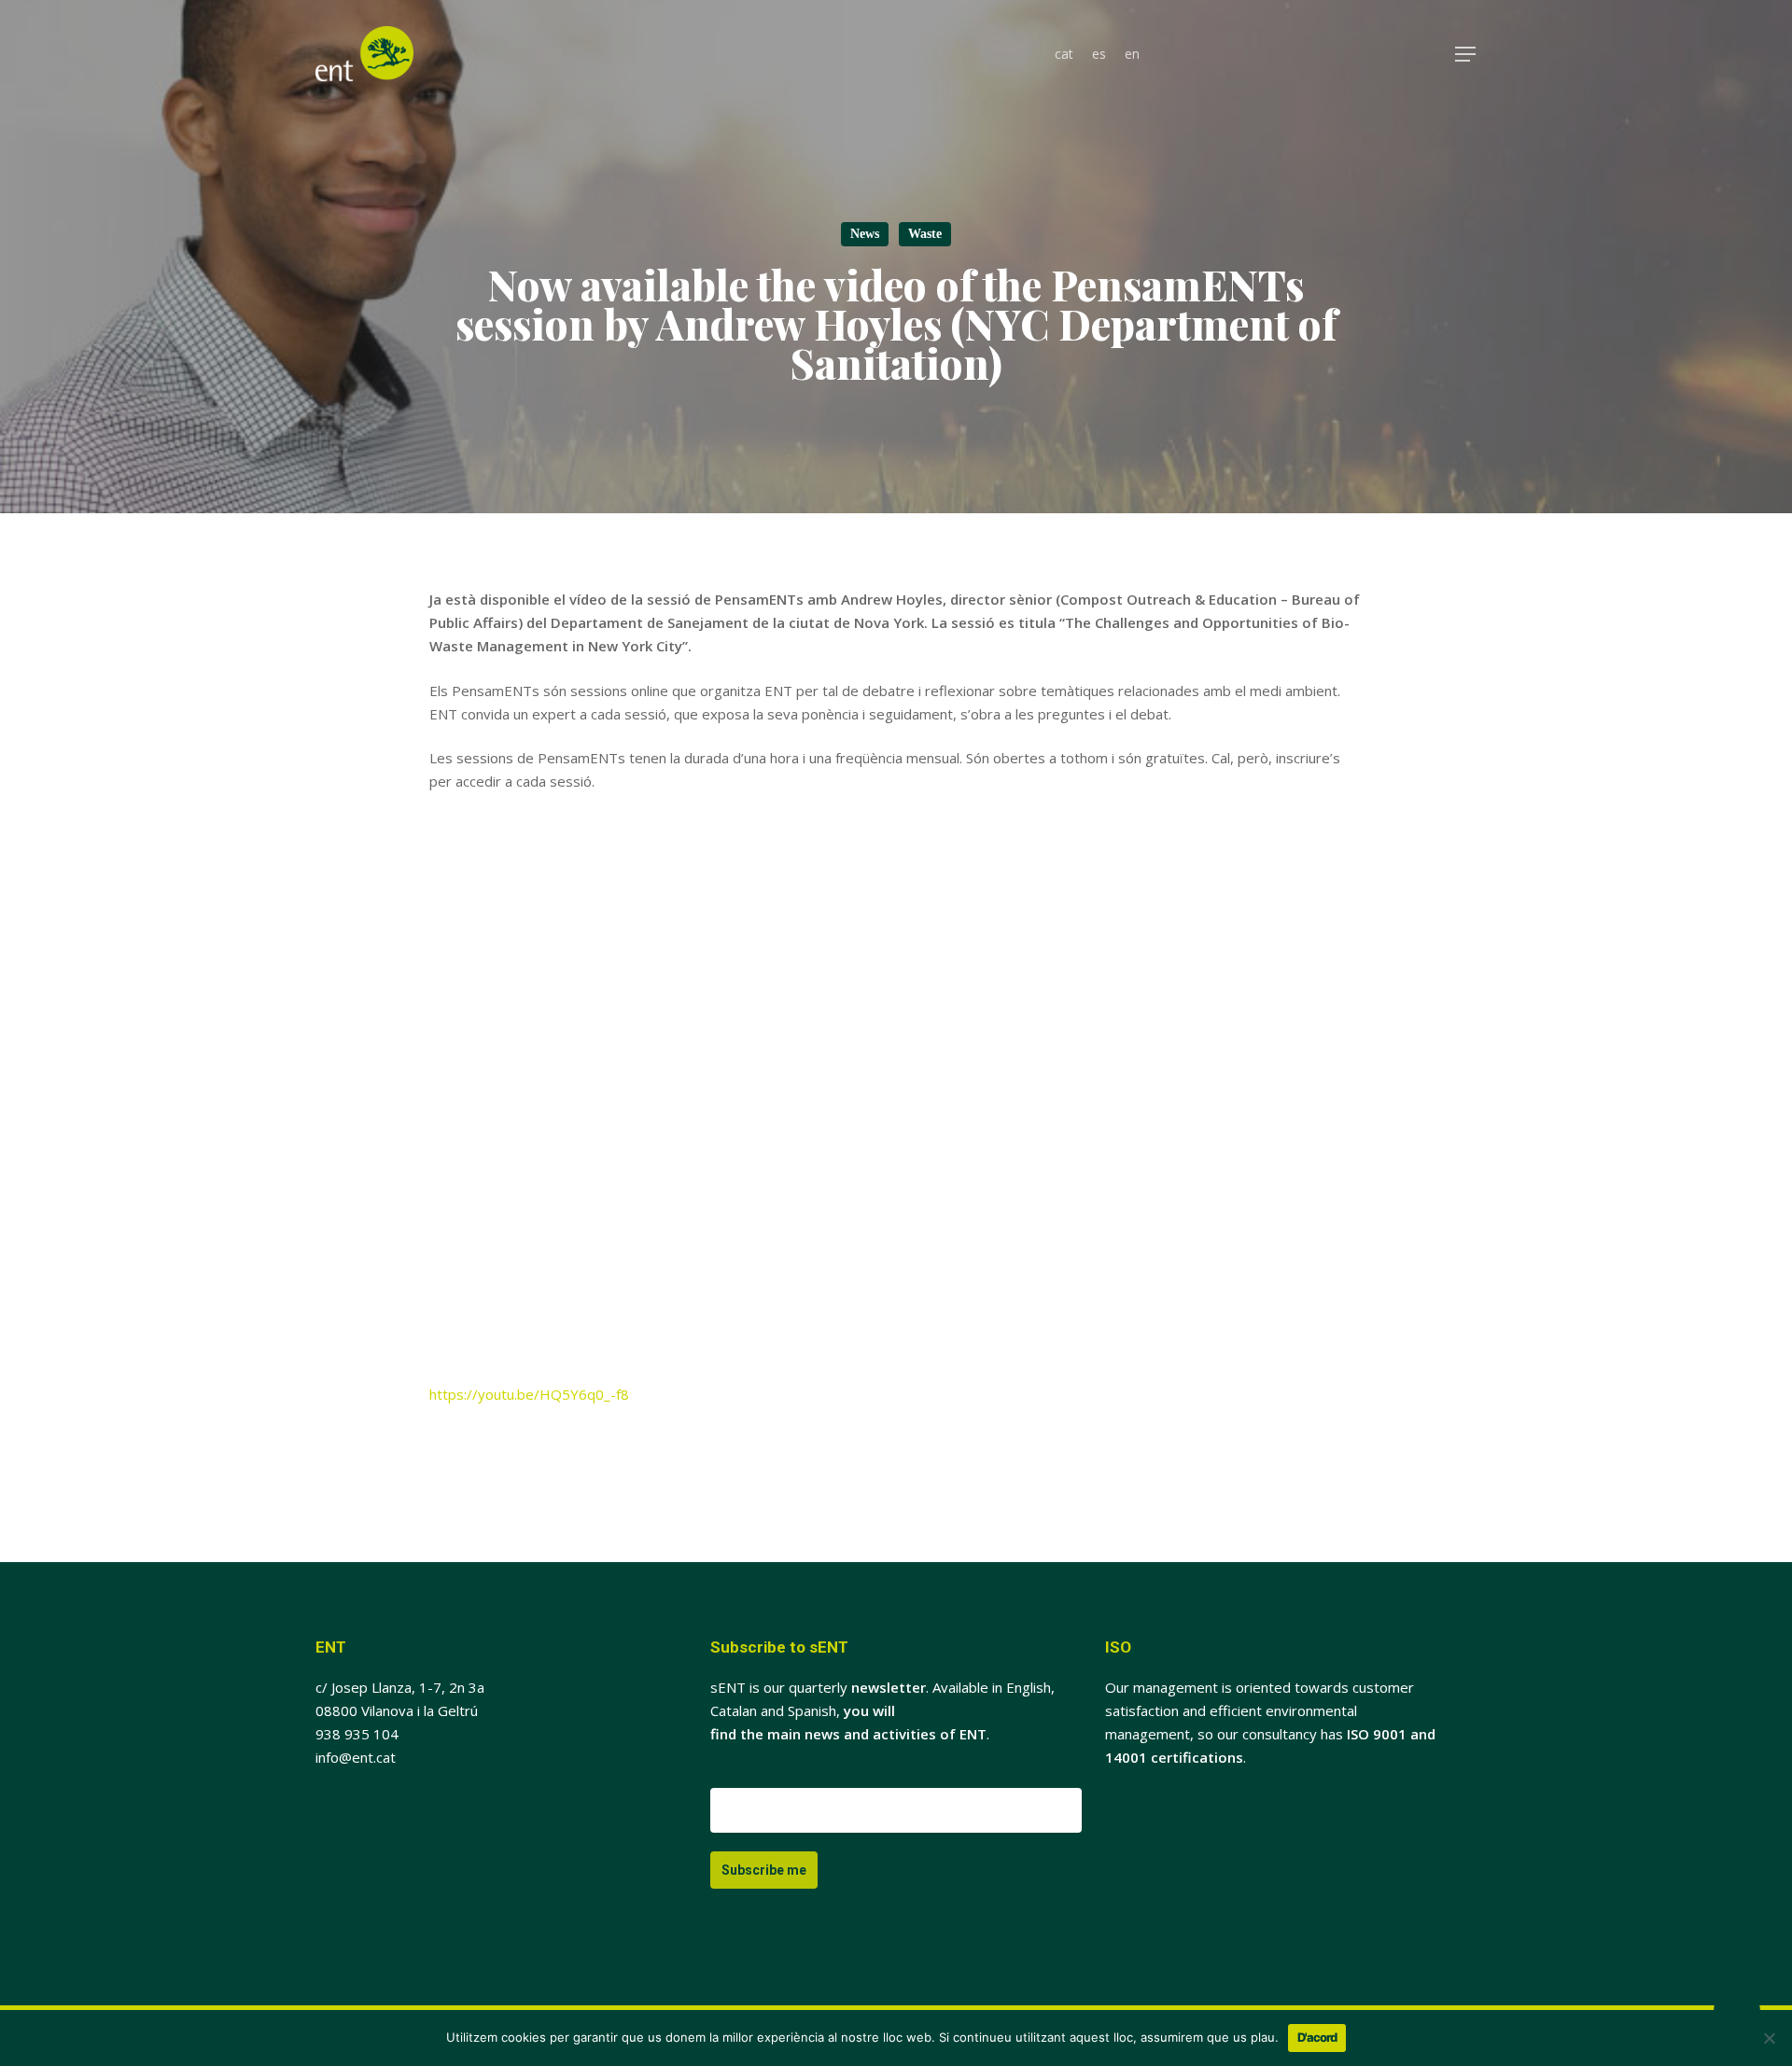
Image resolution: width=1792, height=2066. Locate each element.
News (865, 234)
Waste (925, 234)
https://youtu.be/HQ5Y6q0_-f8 (529, 1394)
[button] (1466, 55)
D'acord (1317, 2037)
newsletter (889, 1687)
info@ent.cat (356, 1757)
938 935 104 (357, 1734)
